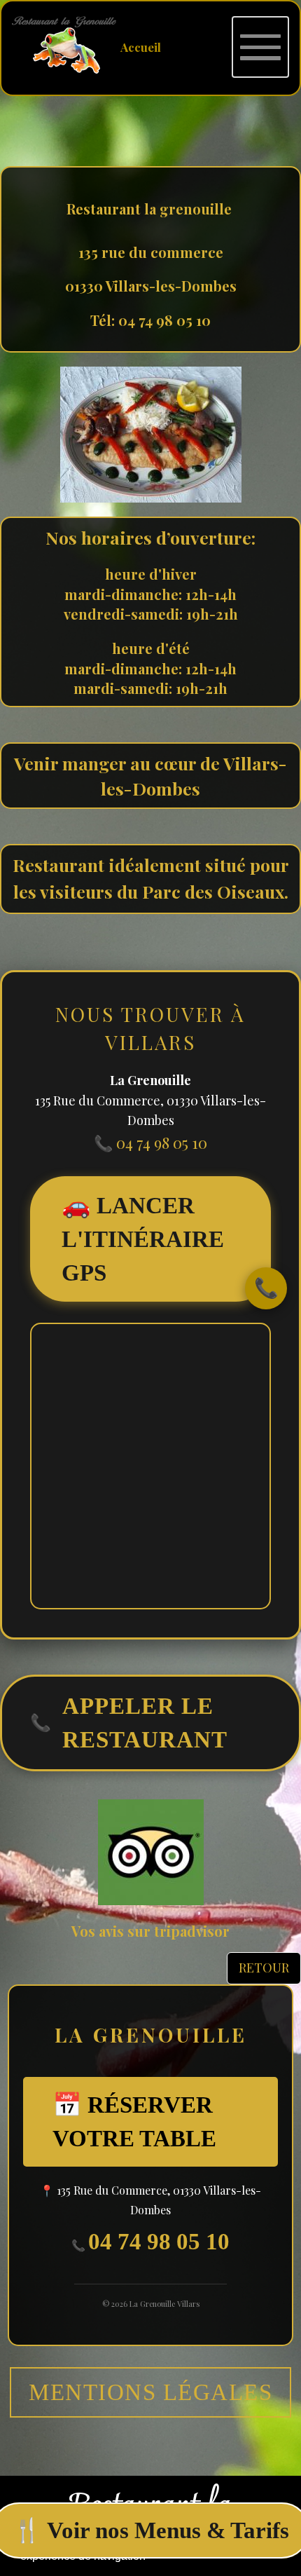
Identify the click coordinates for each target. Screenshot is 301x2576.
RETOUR (264, 1968)
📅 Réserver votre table (134, 2121)
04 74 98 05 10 (159, 2241)
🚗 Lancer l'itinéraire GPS (143, 1239)
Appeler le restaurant (129, 1723)
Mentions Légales (150, 2392)
